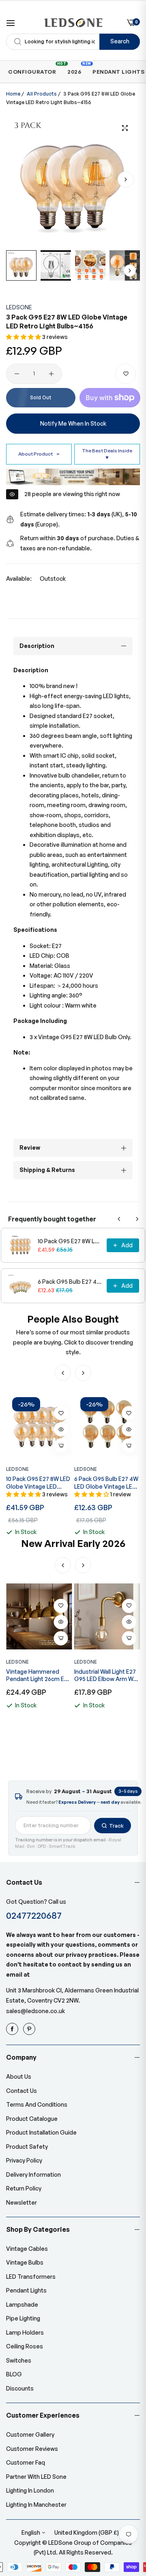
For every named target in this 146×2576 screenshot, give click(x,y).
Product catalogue (32, 2119)
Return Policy (24, 2188)
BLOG (14, 2374)
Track (116, 1826)
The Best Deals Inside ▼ (107, 454)
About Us (19, 2076)
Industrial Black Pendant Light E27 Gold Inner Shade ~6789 (106, 1675)
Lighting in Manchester (36, 2505)
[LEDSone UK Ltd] (73, 23)
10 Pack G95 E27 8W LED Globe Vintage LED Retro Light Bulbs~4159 (70, 1241)
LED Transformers (31, 2277)
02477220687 (34, 1915)
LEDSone (19, 307)
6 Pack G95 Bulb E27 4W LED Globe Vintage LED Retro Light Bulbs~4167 (70, 1282)
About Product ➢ (39, 454)
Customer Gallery (30, 2434)
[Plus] (51, 374)
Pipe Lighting (23, 2318)
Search (120, 41)
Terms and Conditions (37, 2104)
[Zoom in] (125, 128)
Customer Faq (26, 2462)
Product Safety (27, 2147)
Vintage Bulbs (25, 2262)
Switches (19, 2360)
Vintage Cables (27, 2249)
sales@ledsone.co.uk (35, 2011)
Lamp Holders (25, 2332)
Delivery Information (33, 2174)
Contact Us (21, 2091)
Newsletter (21, 2202)
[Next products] (137, 1219)
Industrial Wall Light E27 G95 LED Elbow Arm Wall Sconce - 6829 (38, 1675)
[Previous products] (119, 1219)
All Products (42, 94)
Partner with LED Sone (36, 2477)
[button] (126, 179)
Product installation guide (41, 2132)
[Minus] (17, 374)
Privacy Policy (24, 2160)
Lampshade (22, 2304)
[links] (13, 2029)
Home (13, 94)
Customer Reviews (32, 2449)
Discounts (20, 2388)
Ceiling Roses (25, 2346)
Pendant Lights (26, 2290)
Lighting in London (30, 2490)
